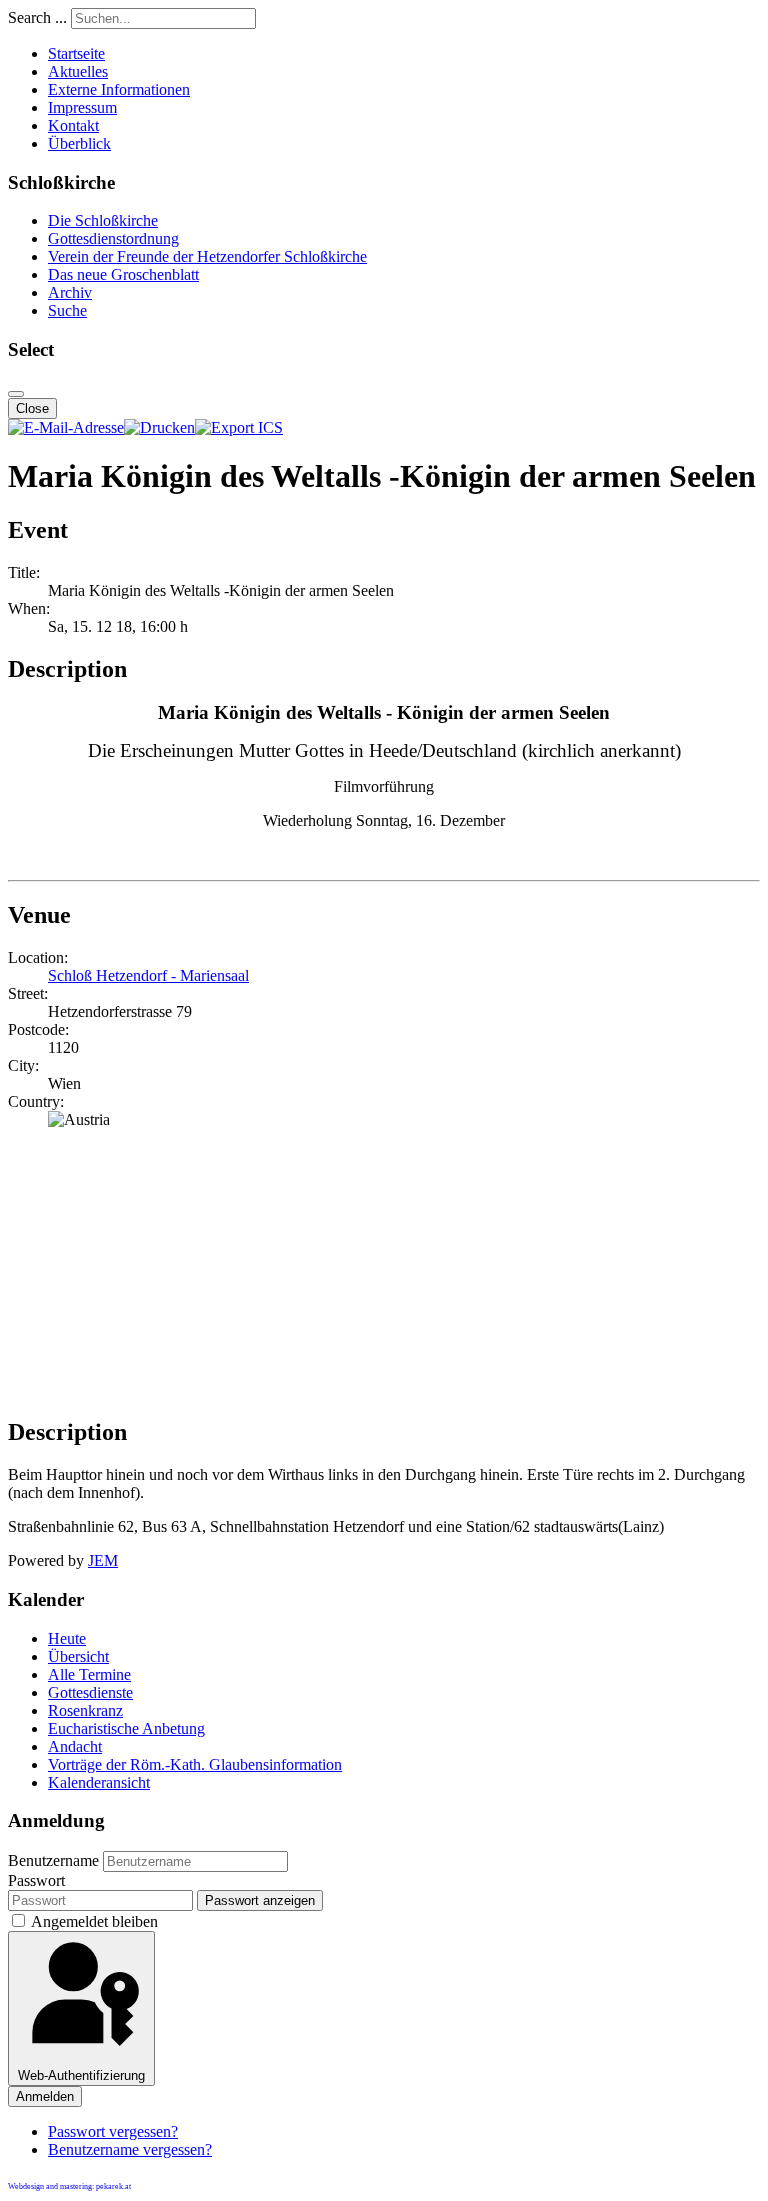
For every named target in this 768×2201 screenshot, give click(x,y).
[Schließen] (16, 394)
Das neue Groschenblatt (123, 274)
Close (32, 408)
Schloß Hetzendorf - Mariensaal (148, 975)
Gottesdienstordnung (113, 238)
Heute (67, 1638)
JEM (103, 1560)
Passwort (36, 1880)
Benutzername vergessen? (130, 2149)
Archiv (70, 292)
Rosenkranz (85, 1710)
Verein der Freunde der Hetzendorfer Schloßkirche (207, 256)
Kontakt (73, 125)
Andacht (75, 1746)
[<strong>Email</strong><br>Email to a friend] (66, 427)
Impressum (82, 107)
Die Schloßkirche (103, 220)
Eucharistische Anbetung (126, 1728)
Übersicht (78, 1656)
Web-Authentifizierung (81, 2075)
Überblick (79, 143)
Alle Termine (89, 1674)
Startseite (76, 53)
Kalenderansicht (99, 1782)
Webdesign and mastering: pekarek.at (69, 2186)
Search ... (37, 17)
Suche (67, 310)
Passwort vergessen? (113, 2131)
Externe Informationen (119, 89)
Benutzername (53, 1860)
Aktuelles (78, 71)
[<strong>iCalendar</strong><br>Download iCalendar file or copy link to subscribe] (239, 427)
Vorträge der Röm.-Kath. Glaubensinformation (195, 1764)
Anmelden (45, 2096)
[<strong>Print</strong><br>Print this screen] (159, 427)
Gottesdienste (90, 1692)
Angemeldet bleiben (94, 1921)
